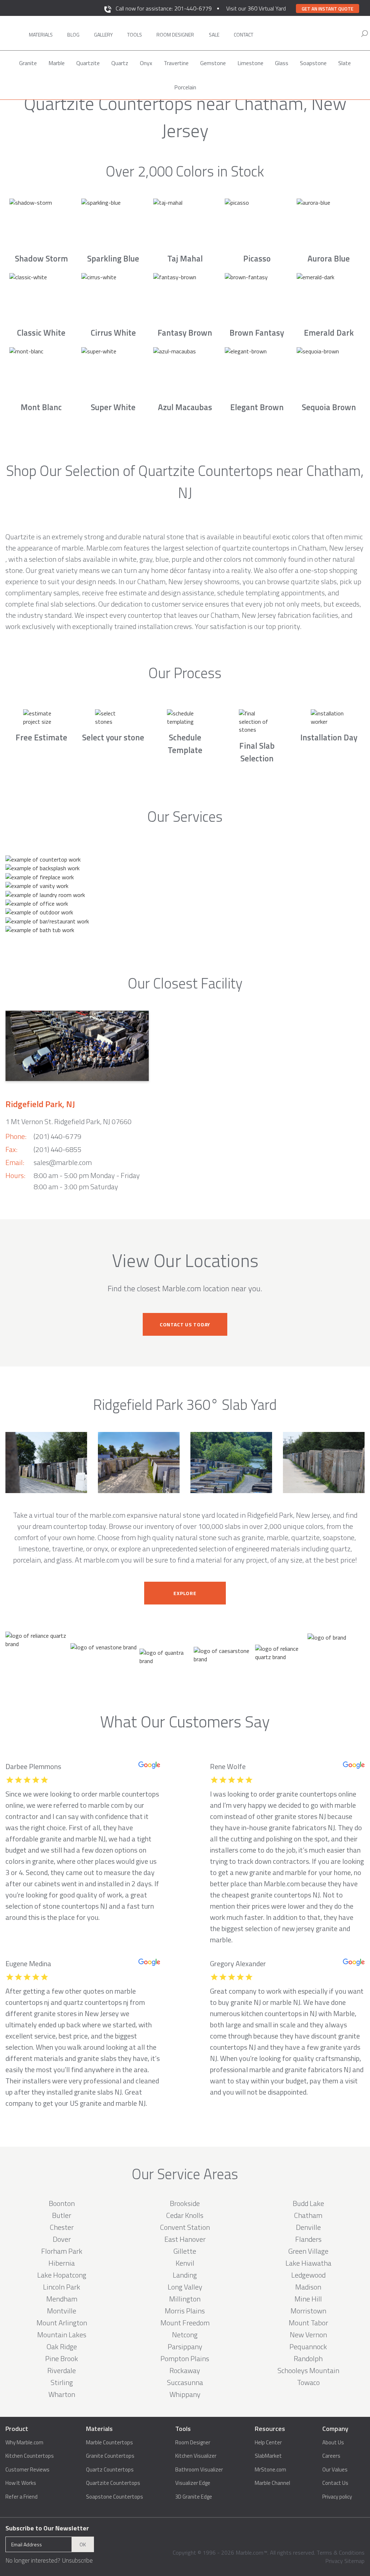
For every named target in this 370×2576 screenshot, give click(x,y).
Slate (345, 63)
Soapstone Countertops (115, 2497)
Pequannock (308, 2347)
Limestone (250, 63)
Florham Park (62, 2251)
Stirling (62, 2382)
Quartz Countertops (110, 2470)
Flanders (308, 2239)
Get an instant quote (328, 9)
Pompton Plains (185, 2358)
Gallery (103, 35)
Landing (185, 2275)
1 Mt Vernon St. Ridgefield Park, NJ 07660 (68, 1121)
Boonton (62, 2203)
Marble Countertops (109, 2443)
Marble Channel (272, 2483)
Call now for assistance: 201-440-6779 (164, 8)
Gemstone (213, 63)
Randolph (308, 2358)
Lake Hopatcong (62, 2275)
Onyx (146, 63)
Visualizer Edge (193, 2483)
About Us (333, 2443)
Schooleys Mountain (308, 2370)
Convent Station (185, 2227)
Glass (282, 63)
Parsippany (185, 2347)
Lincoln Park (62, 2287)
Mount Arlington (62, 2323)
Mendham (62, 2299)
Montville (62, 2311)
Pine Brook (62, 2358)
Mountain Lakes (62, 2335)
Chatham (308, 2215)
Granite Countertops (110, 2456)
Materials (41, 35)
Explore (185, 1593)
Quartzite (88, 63)
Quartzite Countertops (113, 2483)
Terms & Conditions (341, 2552)
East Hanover (185, 2239)
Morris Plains (185, 2311)
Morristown (308, 2311)
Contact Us (335, 2483)
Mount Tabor (308, 2323)
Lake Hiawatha (308, 2263)
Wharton (62, 2394)
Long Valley (185, 2287)
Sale (214, 35)
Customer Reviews (27, 2470)
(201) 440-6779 (57, 1136)
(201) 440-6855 (57, 1149)
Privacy (334, 2561)
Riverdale (62, 2370)
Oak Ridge (62, 2347)
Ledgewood (308, 2275)
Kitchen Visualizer (196, 2456)
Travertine (176, 63)
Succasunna (185, 2382)
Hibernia (62, 2263)
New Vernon (308, 2335)
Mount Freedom (185, 2323)
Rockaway (185, 2370)
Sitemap (354, 2561)
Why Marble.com (24, 2443)
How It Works (21, 2483)
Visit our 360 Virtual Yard (256, 8)
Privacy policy (337, 2497)
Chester (62, 2227)
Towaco (308, 2382)
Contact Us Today (185, 1324)
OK (83, 2544)
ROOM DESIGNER (175, 35)
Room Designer (193, 2443)
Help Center (268, 2443)
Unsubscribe (77, 2560)
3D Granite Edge (194, 2497)
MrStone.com (270, 2470)
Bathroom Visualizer (199, 2470)
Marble (57, 63)
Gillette (185, 2251)
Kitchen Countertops (30, 2456)
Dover (62, 2239)
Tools (135, 35)
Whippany (185, 2394)
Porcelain (185, 87)
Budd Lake (308, 2203)
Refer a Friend (21, 2497)
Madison (308, 2287)
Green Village (308, 2251)
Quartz (120, 63)
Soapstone (313, 63)
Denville (308, 2227)
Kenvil (185, 2263)
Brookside (185, 2203)
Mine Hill (308, 2299)
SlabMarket (268, 2456)
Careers (331, 2456)
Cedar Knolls (185, 2215)
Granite (28, 63)
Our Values (335, 2470)
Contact (244, 35)
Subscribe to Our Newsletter (47, 2528)
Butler (62, 2215)
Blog (73, 35)
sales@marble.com (63, 1162)
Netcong (185, 2335)
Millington (185, 2299)
